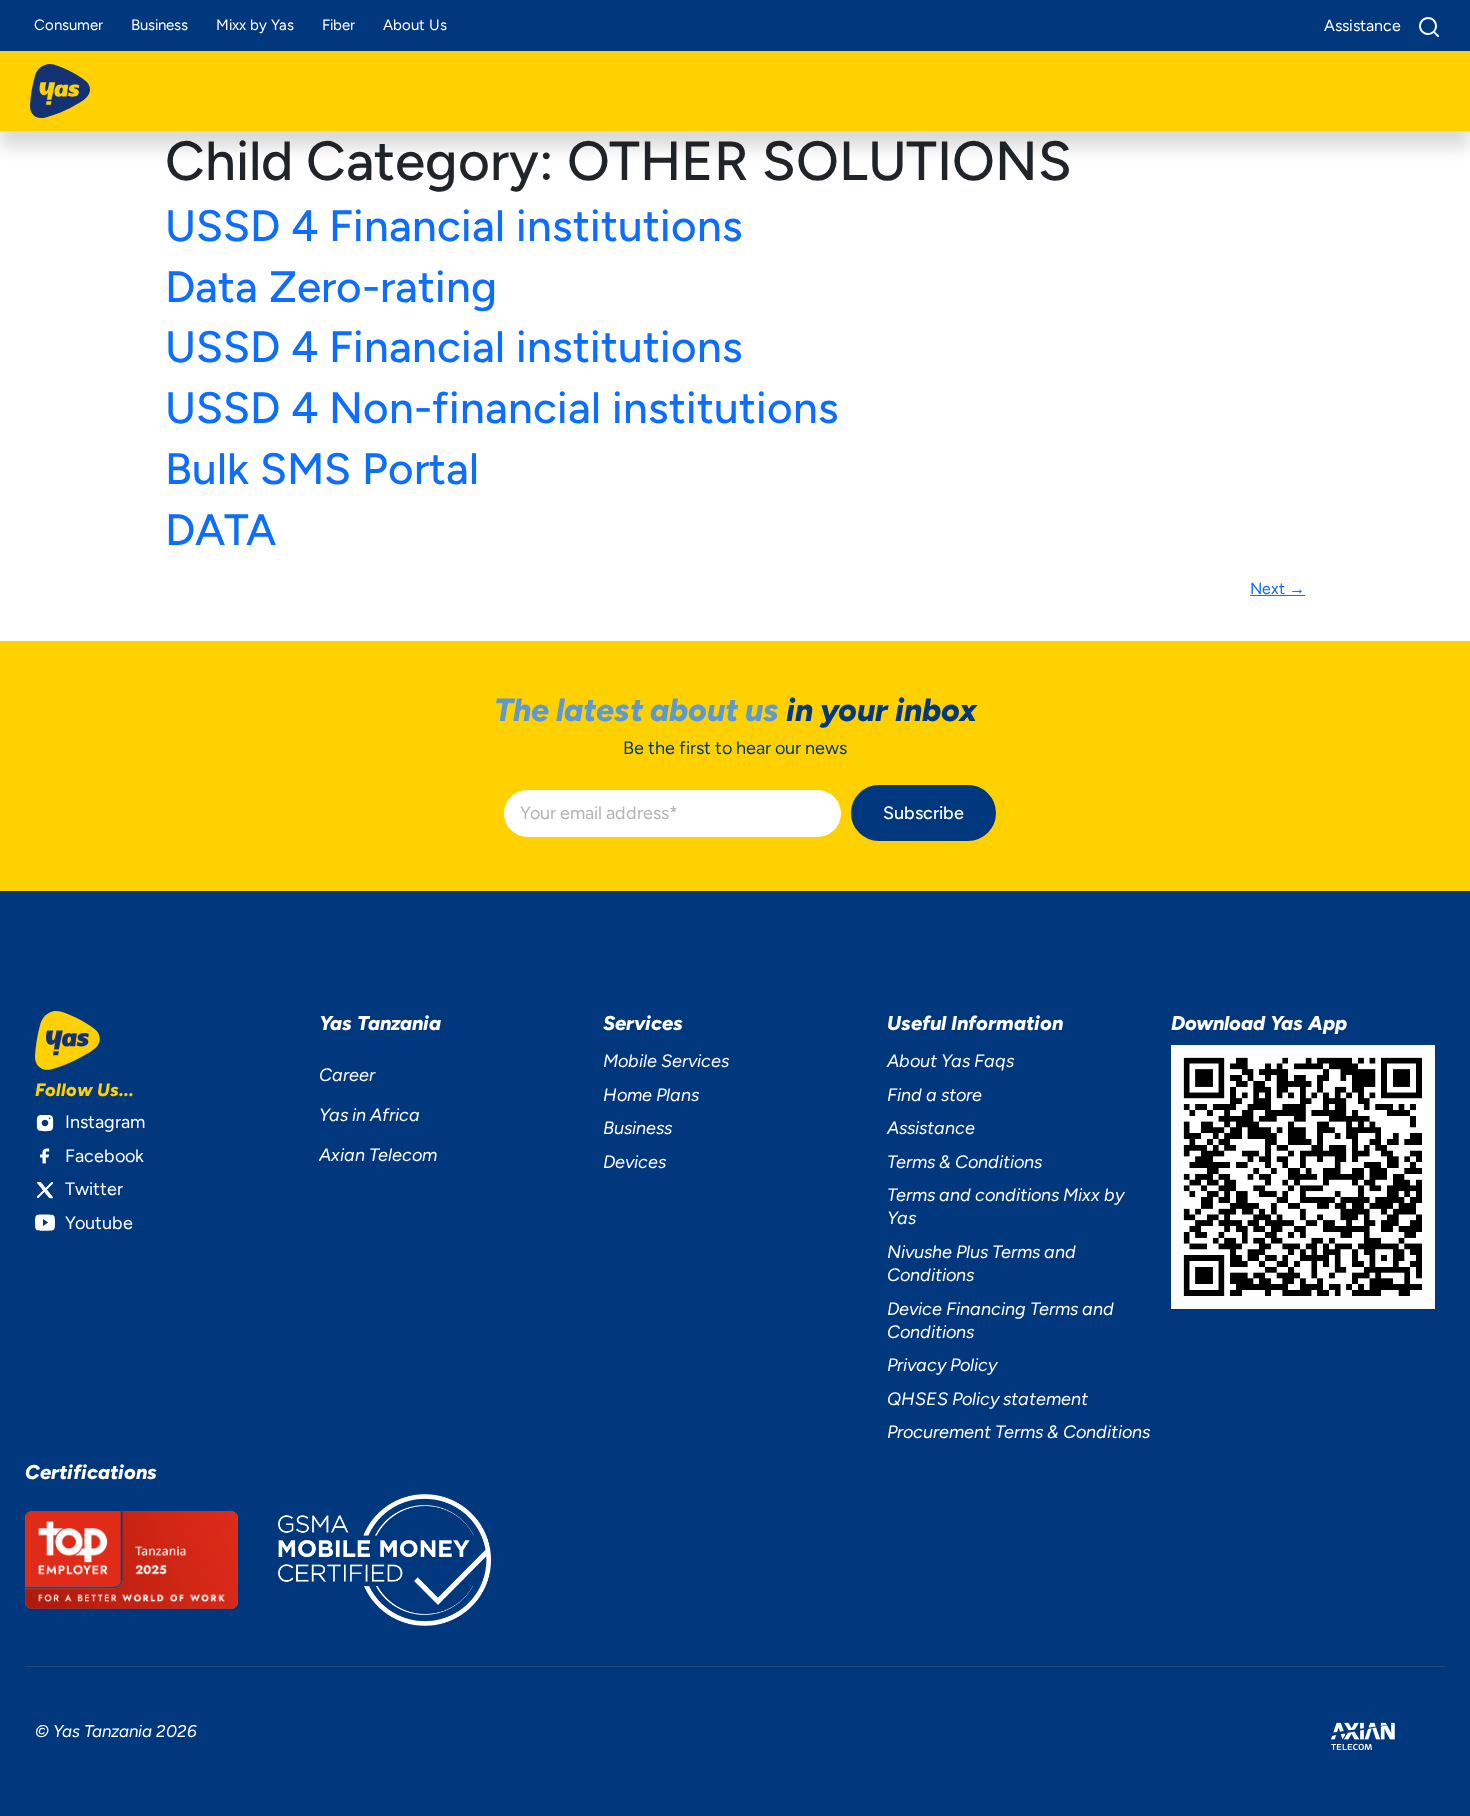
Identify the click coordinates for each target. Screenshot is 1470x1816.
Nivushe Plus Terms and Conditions (981, 1263)
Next (1277, 588)
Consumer (68, 25)
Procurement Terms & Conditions (1018, 1432)
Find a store (934, 1095)
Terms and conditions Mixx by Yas (1005, 1206)
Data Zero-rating (331, 286)
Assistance (931, 1128)
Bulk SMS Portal (322, 468)
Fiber (338, 25)
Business (159, 25)
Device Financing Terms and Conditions (1000, 1320)
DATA (220, 529)
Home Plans (651, 1095)
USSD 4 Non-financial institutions (502, 407)
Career (347, 1075)
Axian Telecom (378, 1155)
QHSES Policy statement (987, 1399)
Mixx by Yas (255, 25)
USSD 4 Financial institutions (454, 225)
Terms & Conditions (964, 1162)
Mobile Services (666, 1061)
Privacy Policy (942, 1365)
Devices (634, 1162)
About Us (415, 25)
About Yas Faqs (950, 1061)
